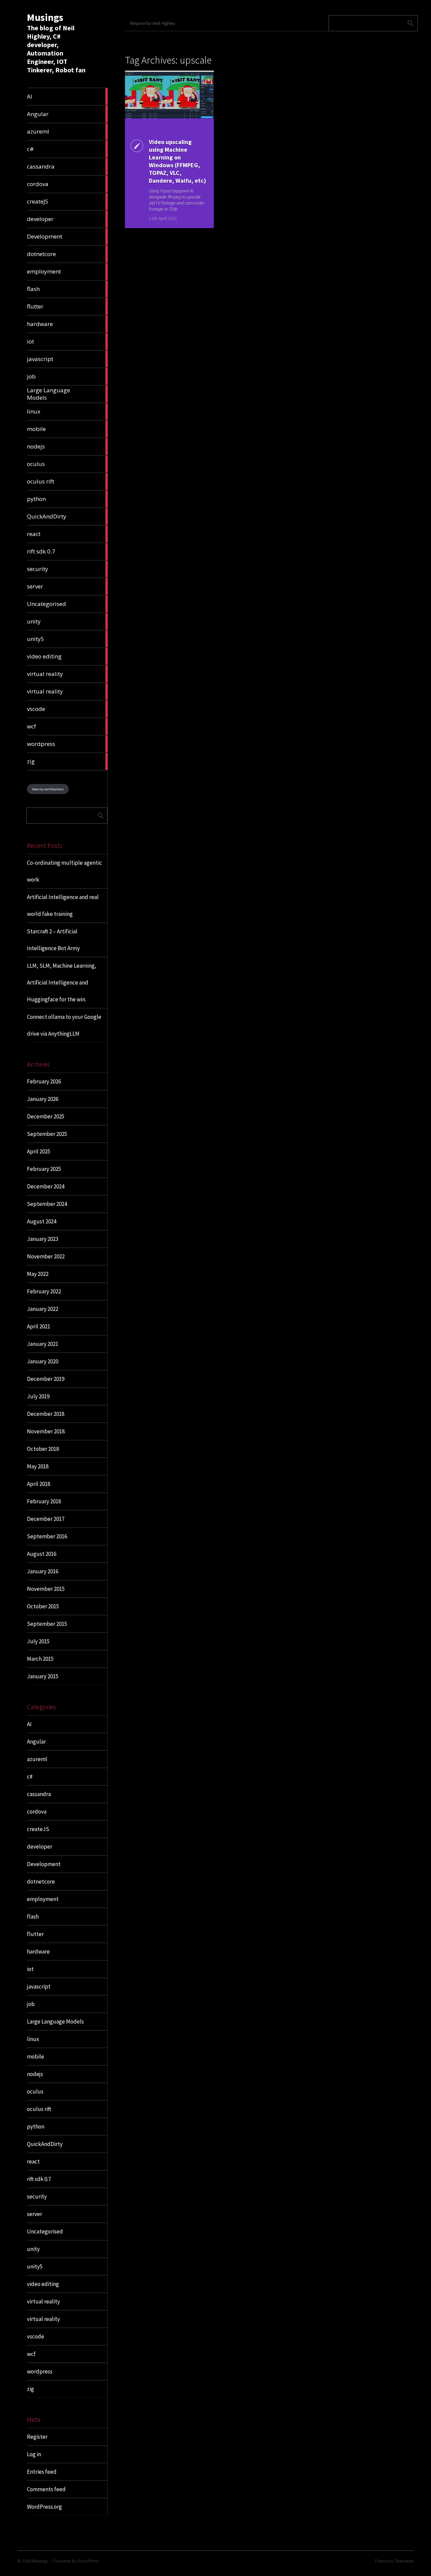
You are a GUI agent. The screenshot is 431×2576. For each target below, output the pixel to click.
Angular (36, 1742)
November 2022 (46, 1256)
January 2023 (43, 1239)
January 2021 (43, 1344)
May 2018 (38, 1466)
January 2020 (43, 1361)
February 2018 (44, 1501)
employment (43, 1899)
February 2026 (44, 1081)
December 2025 (46, 1116)
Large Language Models (55, 2022)
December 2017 (46, 1519)
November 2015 (46, 1589)
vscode (36, 2336)
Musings (45, 17)
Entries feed (42, 2472)
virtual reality (43, 2301)
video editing (43, 2284)
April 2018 (39, 1484)
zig (30, 2389)
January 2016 (43, 1571)
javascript (39, 1987)
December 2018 (46, 1414)
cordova (37, 1812)
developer (40, 1847)
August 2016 (42, 1554)
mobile (36, 2056)
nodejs (35, 2074)
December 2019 (46, 1379)
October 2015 (43, 1606)
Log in (34, 2454)
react (33, 2161)
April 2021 (39, 1326)
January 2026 (43, 1099)
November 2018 (46, 1431)
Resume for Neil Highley (153, 23)
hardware (38, 1952)
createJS (38, 1829)
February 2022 (44, 1291)
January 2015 (43, 1676)
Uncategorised (45, 2231)
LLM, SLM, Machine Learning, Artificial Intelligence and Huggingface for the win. (62, 982)
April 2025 (39, 1151)
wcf (31, 2354)
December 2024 (46, 1186)
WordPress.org (44, 2507)
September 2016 (47, 1536)
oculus (35, 2091)
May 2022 (38, 1274)
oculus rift (39, 2109)
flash (33, 1917)
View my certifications (48, 789)
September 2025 (47, 1134)
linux (33, 2039)
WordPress (88, 2561)
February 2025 (44, 1169)
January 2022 (43, 1309)
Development (44, 1864)
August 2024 (42, 1221)
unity (33, 2249)
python (36, 2126)
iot (30, 1969)
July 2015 (38, 1641)
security (37, 2196)
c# (30, 1777)
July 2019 (38, 1396)
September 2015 (47, 1624)
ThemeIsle (404, 2561)
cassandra (39, 1794)
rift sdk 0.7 (39, 2179)
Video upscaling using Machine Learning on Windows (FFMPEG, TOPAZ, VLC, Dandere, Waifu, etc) (177, 161)
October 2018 (43, 1449)
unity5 (35, 2266)
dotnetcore (41, 1882)
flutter (35, 1934)
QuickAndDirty (45, 2144)
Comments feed (46, 2489)
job (31, 2004)
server (35, 2214)
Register (37, 2437)
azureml (37, 1759)
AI (29, 1724)
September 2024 (47, 1204)
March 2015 (40, 1659)
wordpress (40, 2371)
